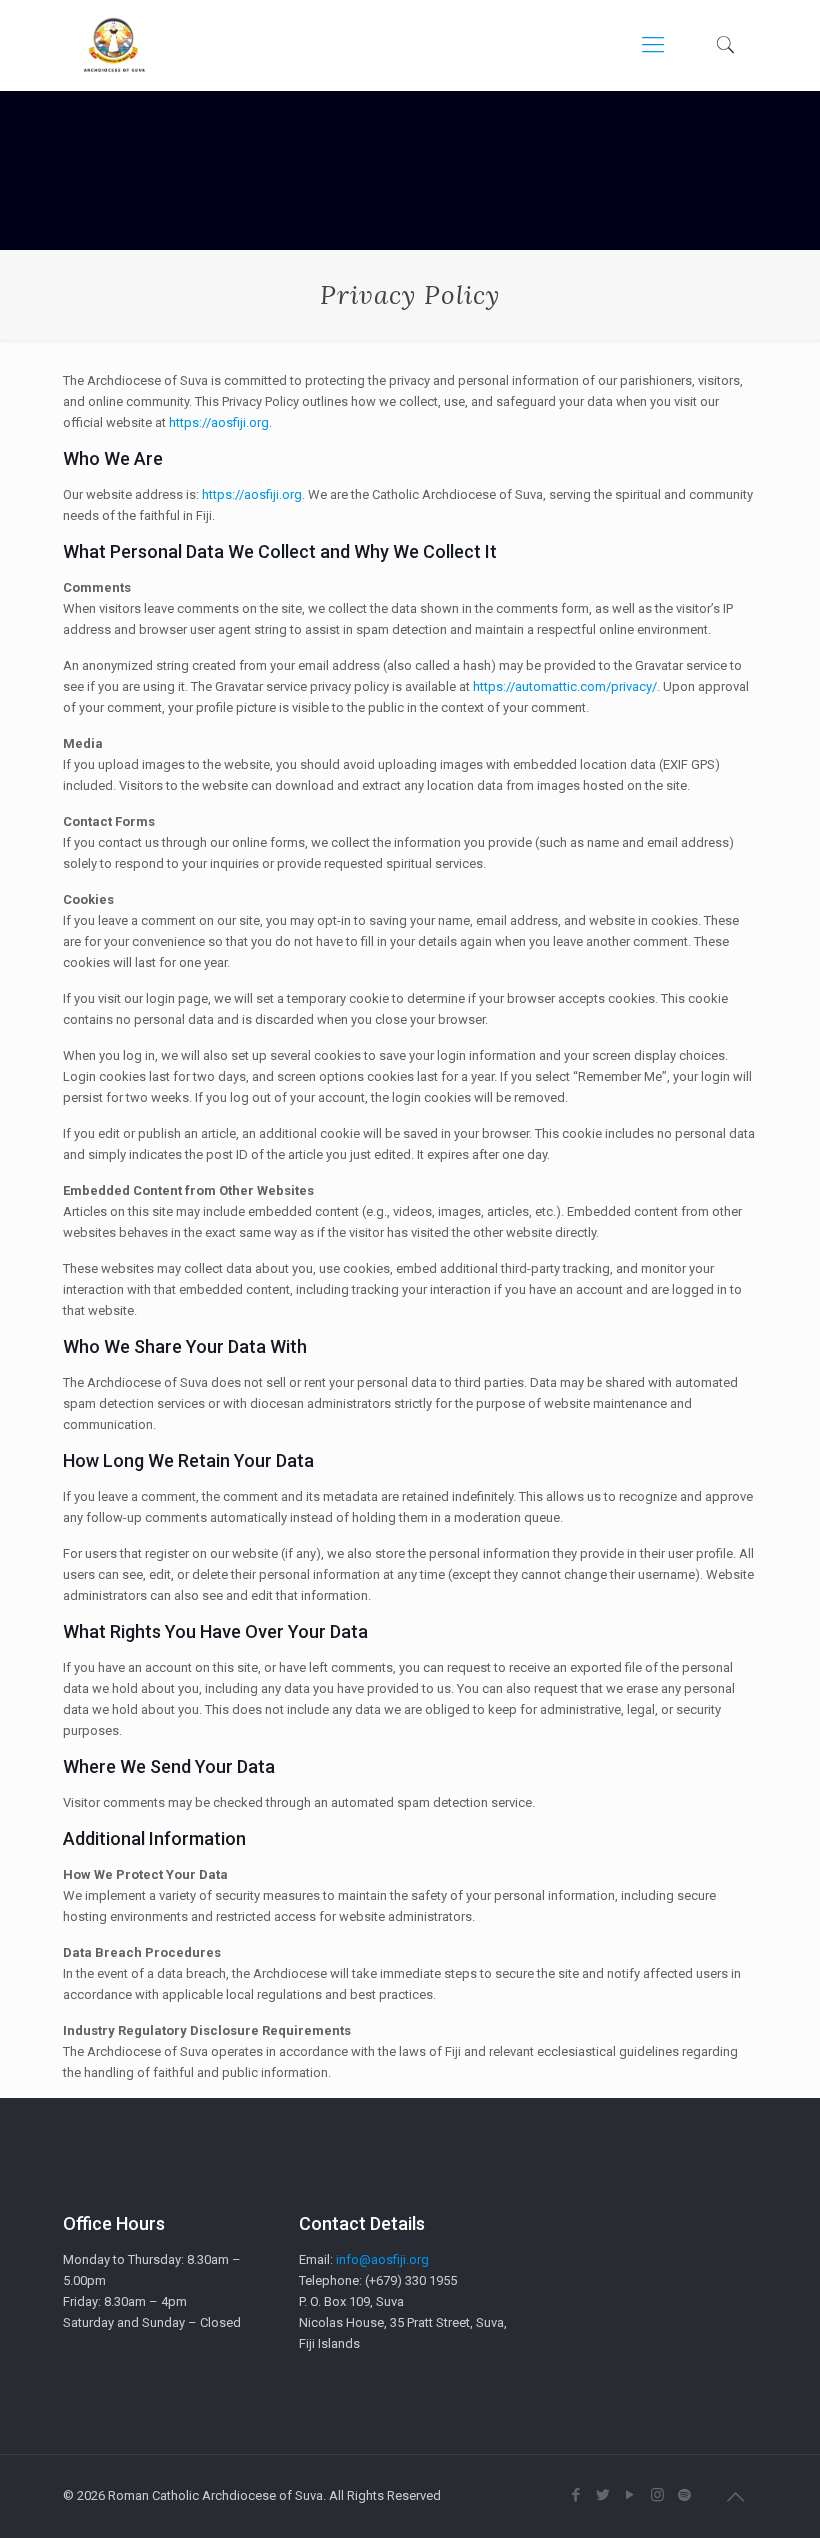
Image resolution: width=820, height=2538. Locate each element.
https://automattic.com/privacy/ (565, 686)
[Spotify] (684, 2495)
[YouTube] (630, 2495)
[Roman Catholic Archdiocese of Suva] (114, 45)
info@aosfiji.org (382, 2259)
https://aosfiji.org (219, 422)
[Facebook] (576, 2495)
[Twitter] (603, 2495)
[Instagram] (657, 2495)
